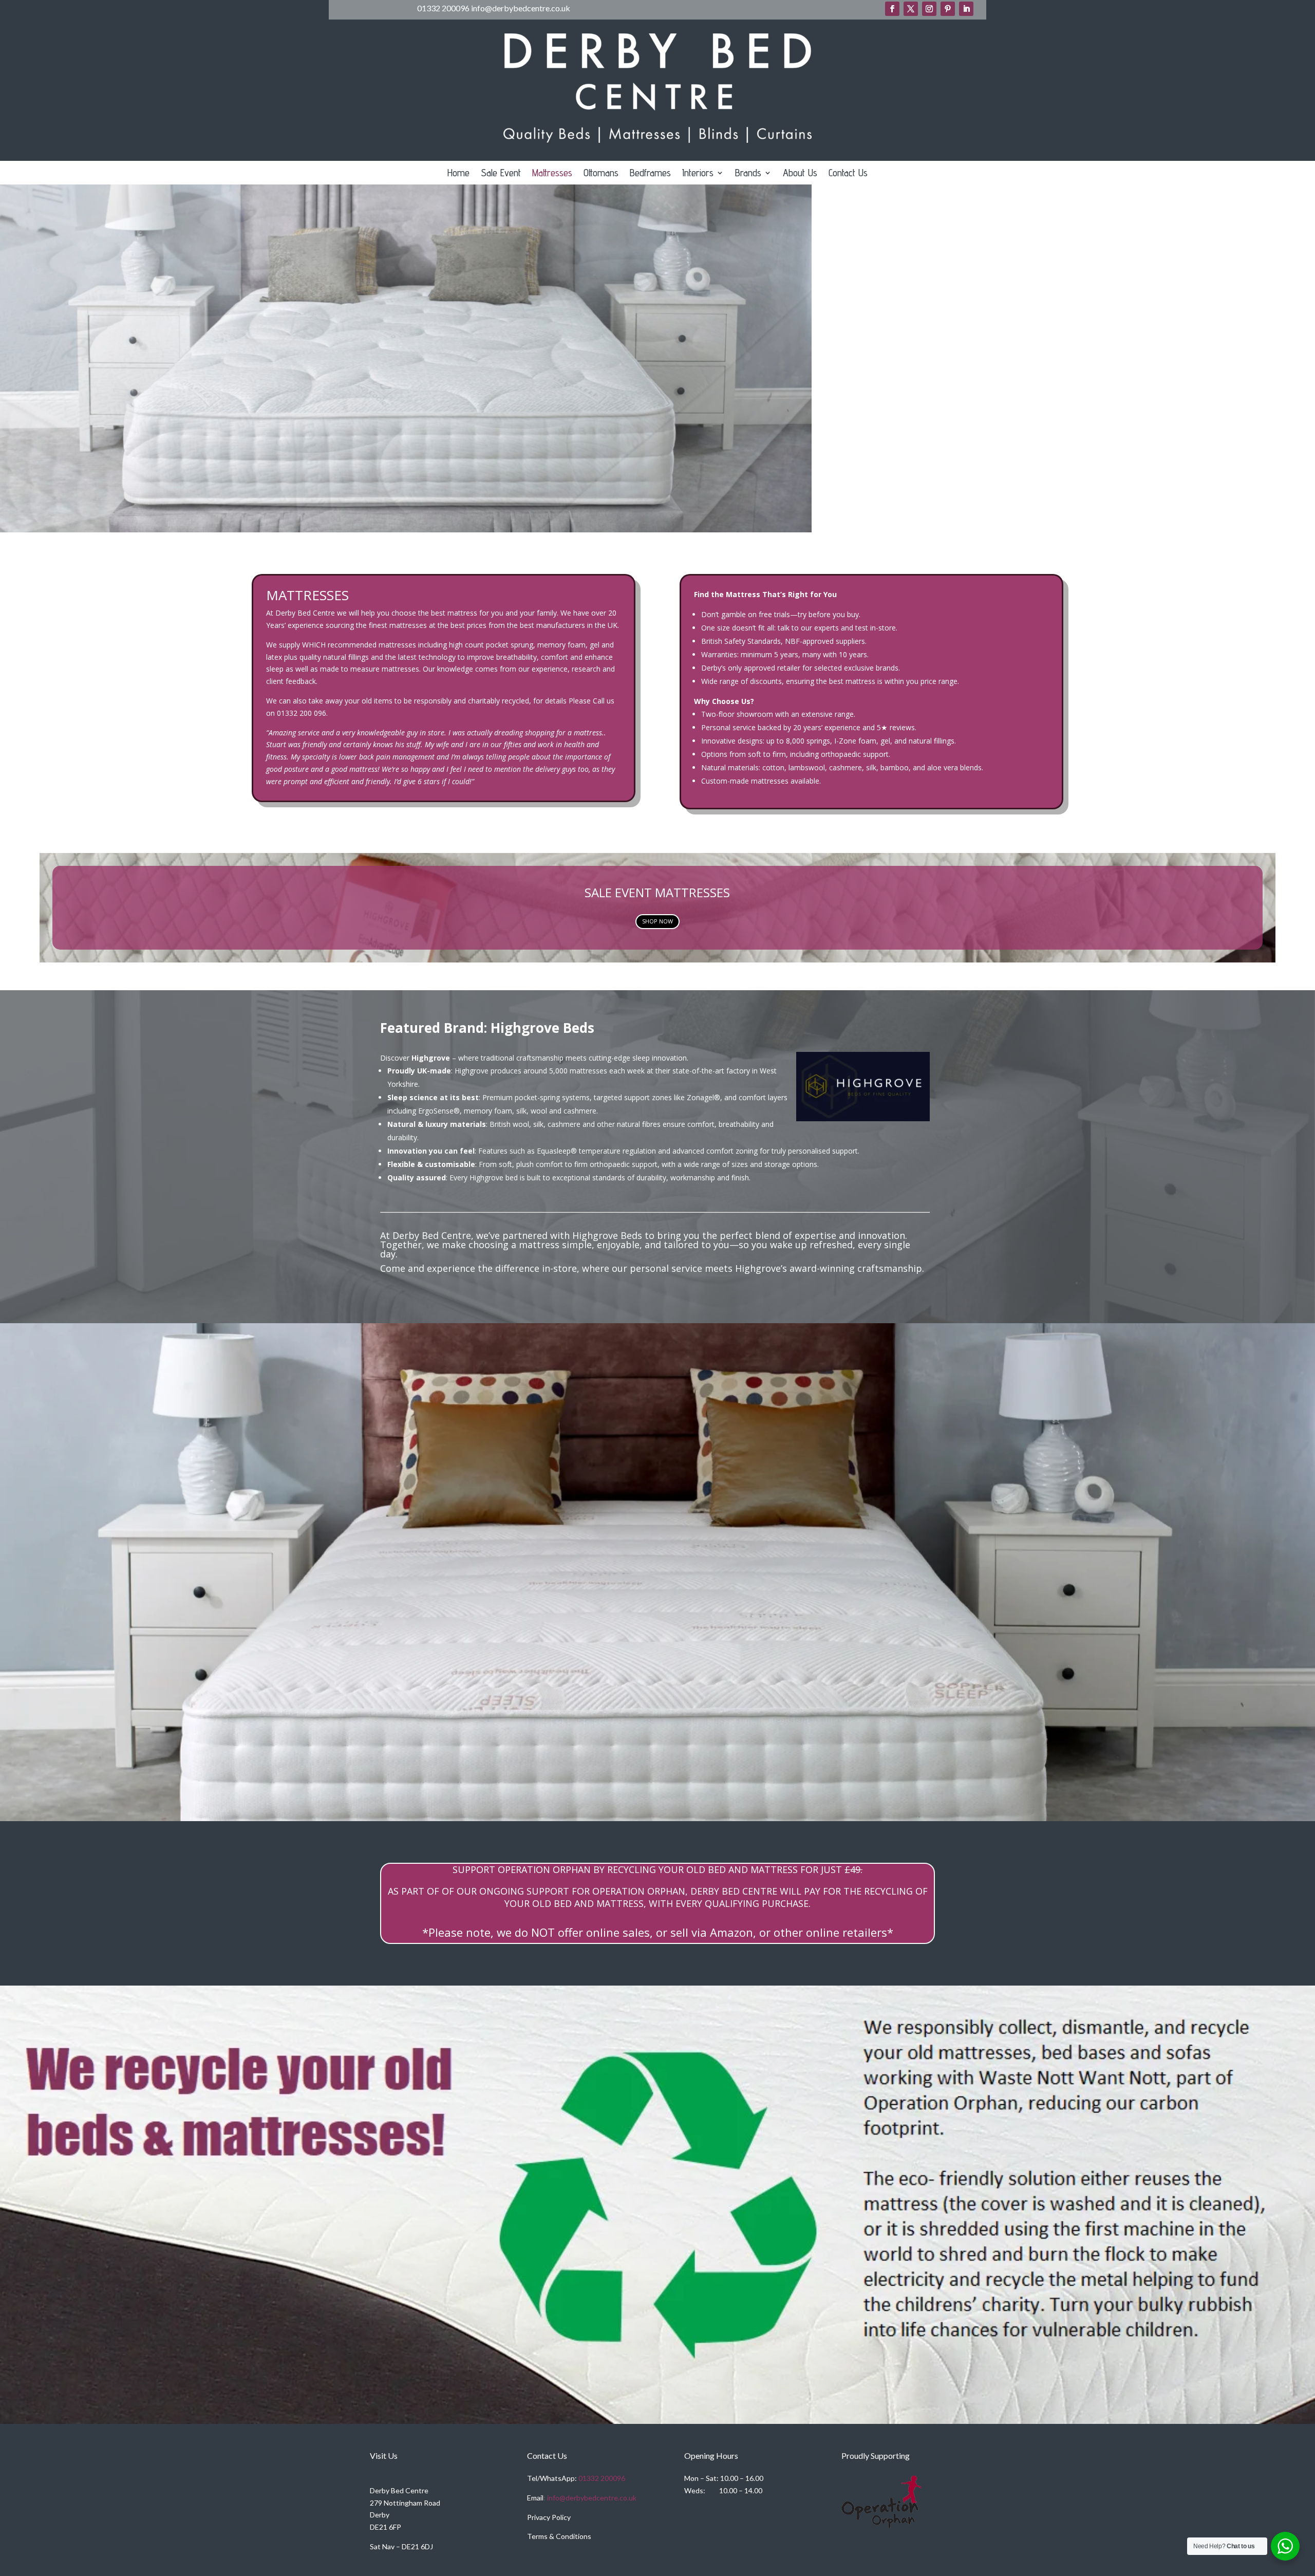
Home (458, 174)
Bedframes (650, 174)
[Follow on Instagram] (929, 9)
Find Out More (657, 1623)
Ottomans (601, 174)
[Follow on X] (911, 9)
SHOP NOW (657, 921)
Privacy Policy (549, 2517)
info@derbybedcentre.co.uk (592, 2498)
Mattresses (552, 174)
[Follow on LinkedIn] (966, 9)
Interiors (698, 174)
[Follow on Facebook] (892, 9)
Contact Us (848, 174)
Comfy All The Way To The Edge (658, 1536)
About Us (800, 174)
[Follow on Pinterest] (948, 9)
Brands (748, 174)
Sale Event (501, 174)
